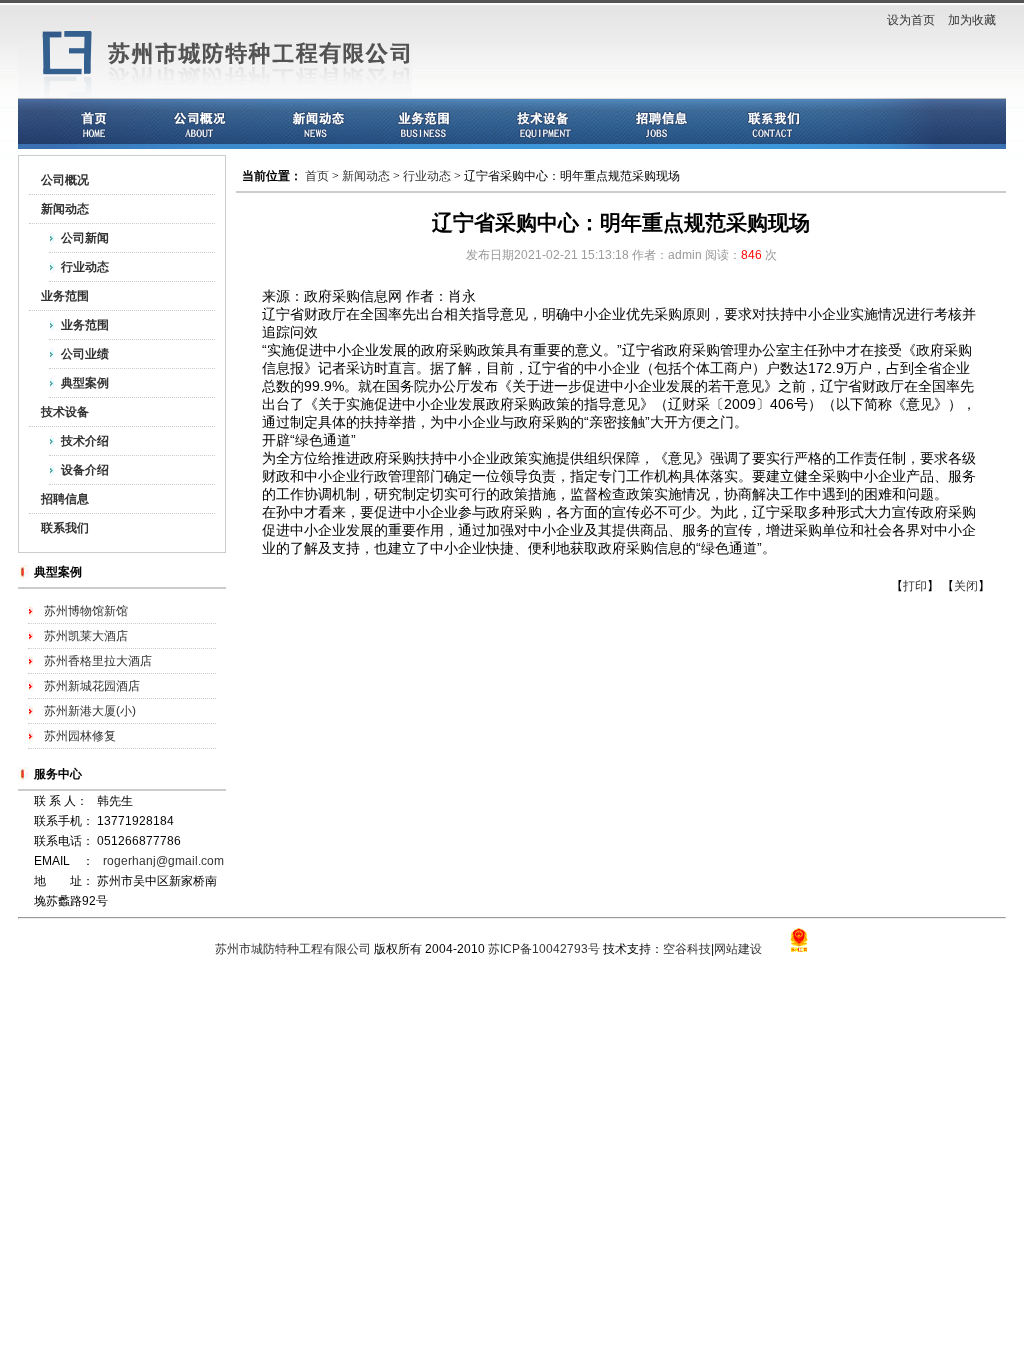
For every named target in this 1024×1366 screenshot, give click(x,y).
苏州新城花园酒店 (92, 686)
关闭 (966, 586)
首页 (317, 176)
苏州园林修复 (80, 736)
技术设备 (65, 412)
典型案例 (85, 383)
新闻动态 (65, 209)
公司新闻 (85, 238)
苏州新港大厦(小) (90, 711)
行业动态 (85, 267)
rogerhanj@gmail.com (163, 861)
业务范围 (65, 296)
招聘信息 (65, 499)
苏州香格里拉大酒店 (98, 661)
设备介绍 (85, 470)
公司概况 (65, 180)
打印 (915, 586)
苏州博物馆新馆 (86, 611)
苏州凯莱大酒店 (86, 636)
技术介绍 (85, 441)
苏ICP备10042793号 (544, 949)
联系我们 (65, 528)
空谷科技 (687, 949)
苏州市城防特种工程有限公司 (293, 949)
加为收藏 (972, 20)
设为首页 (911, 20)
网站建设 (738, 949)
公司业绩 (85, 354)
